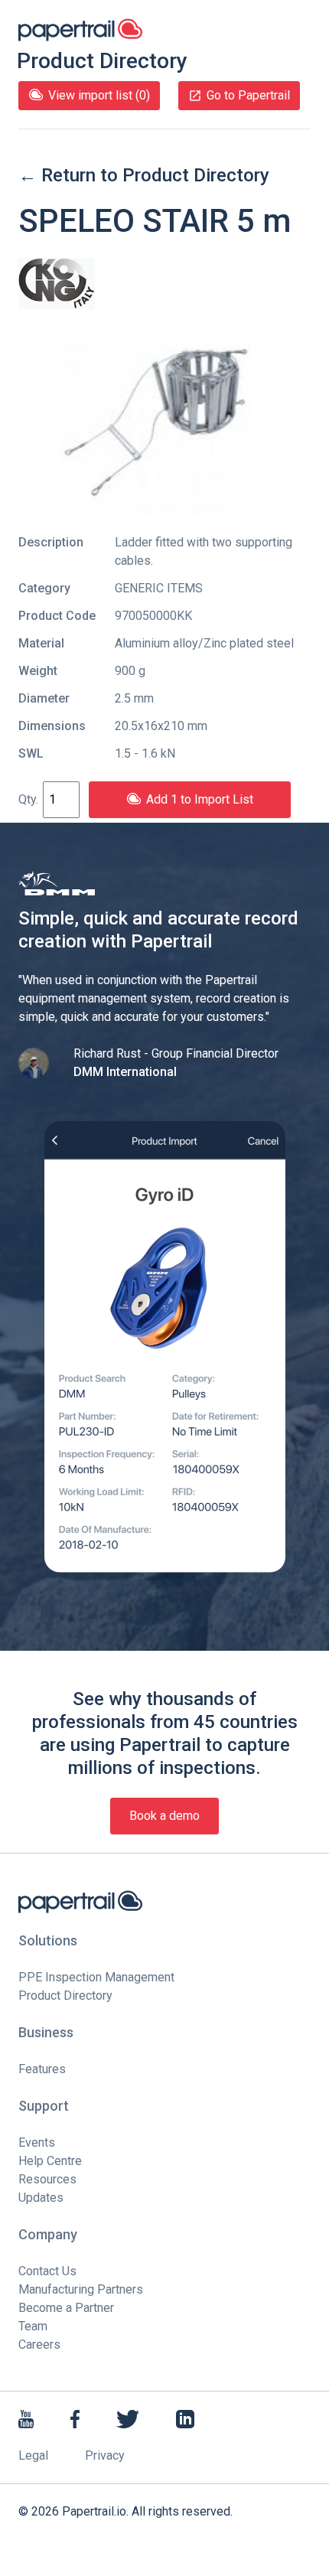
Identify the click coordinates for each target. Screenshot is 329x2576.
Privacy (105, 2455)
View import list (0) (99, 95)
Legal (33, 2455)
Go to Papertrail (248, 95)
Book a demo (164, 1816)
